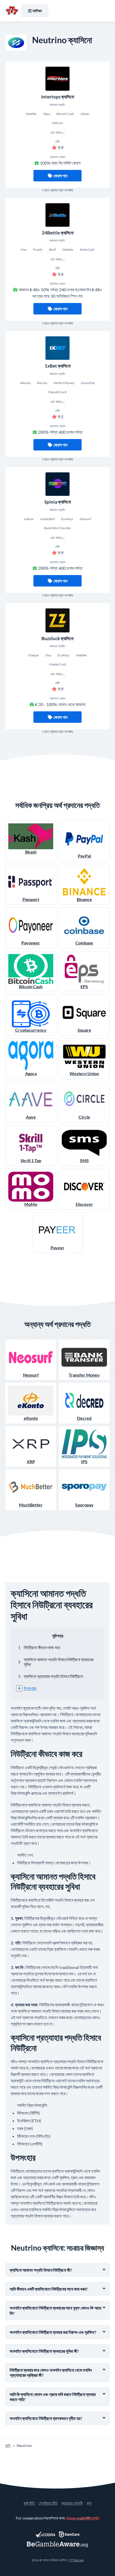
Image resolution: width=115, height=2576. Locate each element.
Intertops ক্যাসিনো (58, 97)
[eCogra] (45, 2534)
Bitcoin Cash (31, 986)
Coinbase (84, 943)
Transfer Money (84, 1375)
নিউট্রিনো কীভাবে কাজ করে (42, 1647)
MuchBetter (31, 1505)
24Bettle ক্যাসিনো (58, 233)
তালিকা (37, 11)
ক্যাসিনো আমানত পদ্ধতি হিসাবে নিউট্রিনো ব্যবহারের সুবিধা (59, 1662)
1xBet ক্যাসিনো (58, 366)
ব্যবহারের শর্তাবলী (72, 2503)
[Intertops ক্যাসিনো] (57, 79)
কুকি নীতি (29, 2503)
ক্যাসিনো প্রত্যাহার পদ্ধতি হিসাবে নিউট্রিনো (53, 1676)
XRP (31, 1462)
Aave (31, 1117)
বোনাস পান (60, 176)
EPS (84, 986)
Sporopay (84, 1505)
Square (84, 1030)
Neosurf (31, 1375)
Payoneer (31, 943)
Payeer (57, 1248)
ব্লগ (89, 2503)
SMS (84, 1160)
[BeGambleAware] (57, 2544)
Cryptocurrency (31, 1030)
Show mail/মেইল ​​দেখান (83, 2518)
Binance (84, 899)
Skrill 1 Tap (31, 1160)
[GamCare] (69, 2534)
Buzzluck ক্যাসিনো (57, 638)
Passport (31, 899)
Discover (84, 1204)
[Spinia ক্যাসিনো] (57, 484)
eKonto (31, 1418)
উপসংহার (30, 1688)
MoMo (31, 1204)
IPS (84, 1462)
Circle (84, 1117)
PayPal (84, 856)
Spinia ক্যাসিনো (58, 502)
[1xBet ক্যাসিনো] (57, 348)
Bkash (31, 852)
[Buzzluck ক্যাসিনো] (57, 620)
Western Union (84, 1073)
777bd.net (76, 2560)
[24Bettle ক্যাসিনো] (57, 215)
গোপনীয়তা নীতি (48, 2503)
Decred (84, 1418)
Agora (31, 1073)
